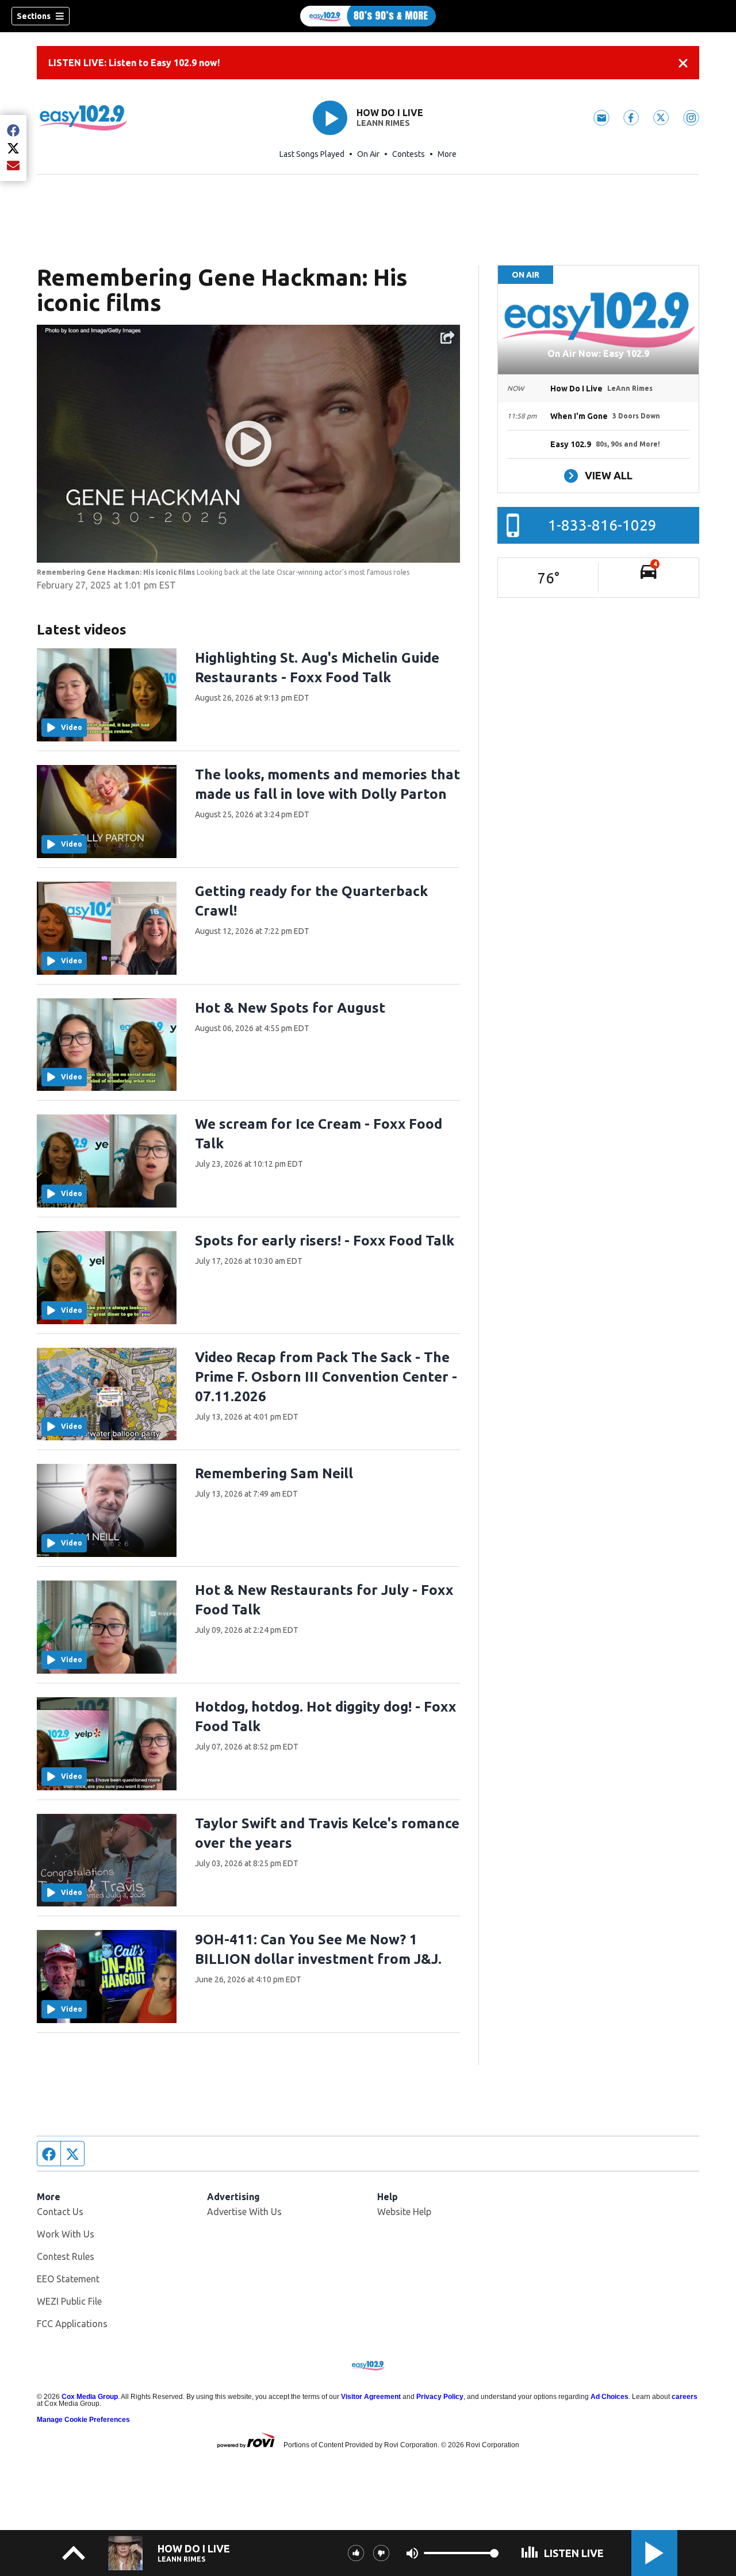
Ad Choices (609, 2397)
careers (685, 2397)
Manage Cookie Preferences (83, 2420)
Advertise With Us (244, 2212)
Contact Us (60, 2212)
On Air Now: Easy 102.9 (598, 353)
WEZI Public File (69, 2301)
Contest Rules (66, 2256)
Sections (34, 16)
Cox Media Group (90, 2397)
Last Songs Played (312, 154)
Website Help (404, 2212)
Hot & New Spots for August (290, 1008)
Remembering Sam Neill (274, 1473)
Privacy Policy (440, 2397)
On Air (368, 154)
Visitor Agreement (371, 2397)
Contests (409, 154)
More (447, 154)
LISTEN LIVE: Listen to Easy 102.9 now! (134, 63)
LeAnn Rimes (383, 123)
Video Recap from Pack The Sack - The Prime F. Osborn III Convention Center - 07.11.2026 (326, 1377)
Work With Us (66, 2234)
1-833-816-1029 (602, 525)
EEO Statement (68, 2279)
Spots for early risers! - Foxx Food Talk (325, 1241)
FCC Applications (72, 2324)
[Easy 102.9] (368, 16)
